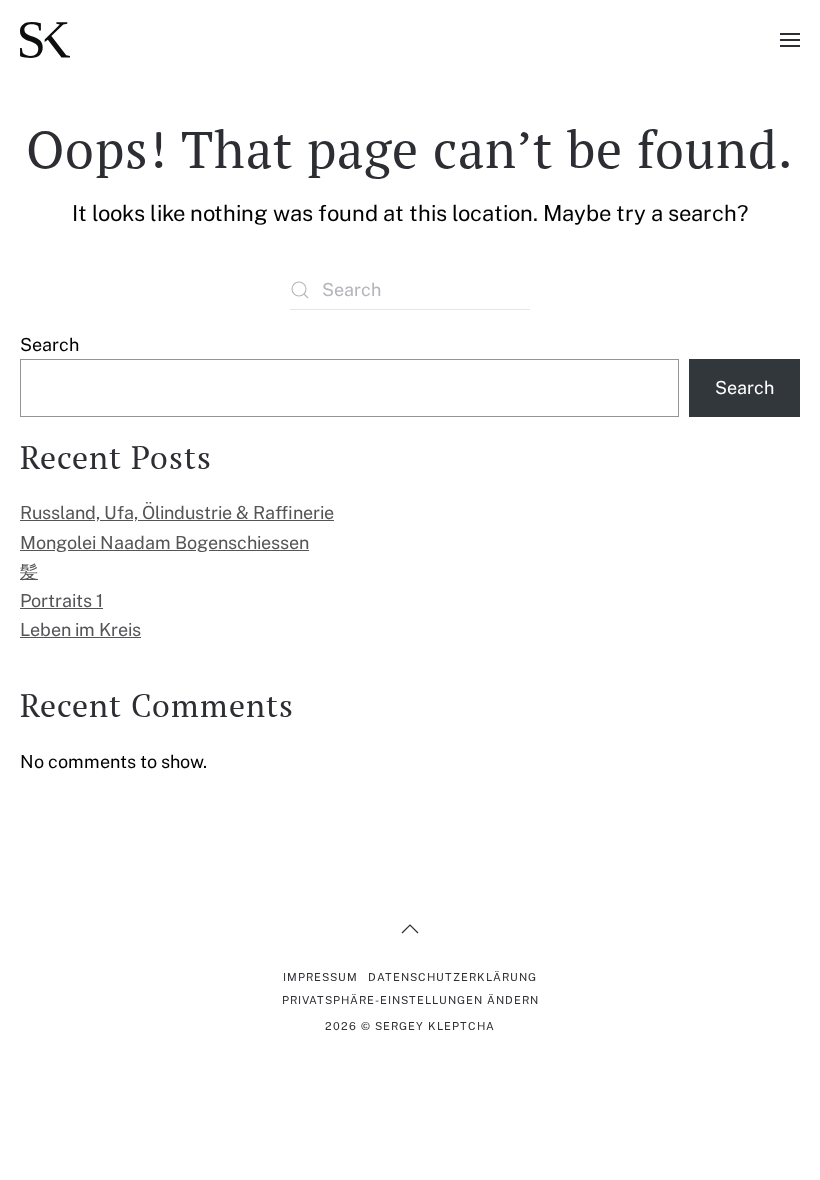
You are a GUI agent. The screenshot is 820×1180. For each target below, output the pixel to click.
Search (49, 344)
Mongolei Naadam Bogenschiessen (164, 542)
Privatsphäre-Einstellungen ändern (410, 1000)
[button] (790, 40)
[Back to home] (45, 40)
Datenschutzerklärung (452, 977)
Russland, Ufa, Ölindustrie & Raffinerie (177, 512)
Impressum (320, 977)
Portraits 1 (61, 600)
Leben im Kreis (80, 629)
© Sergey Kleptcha (410, 1026)
